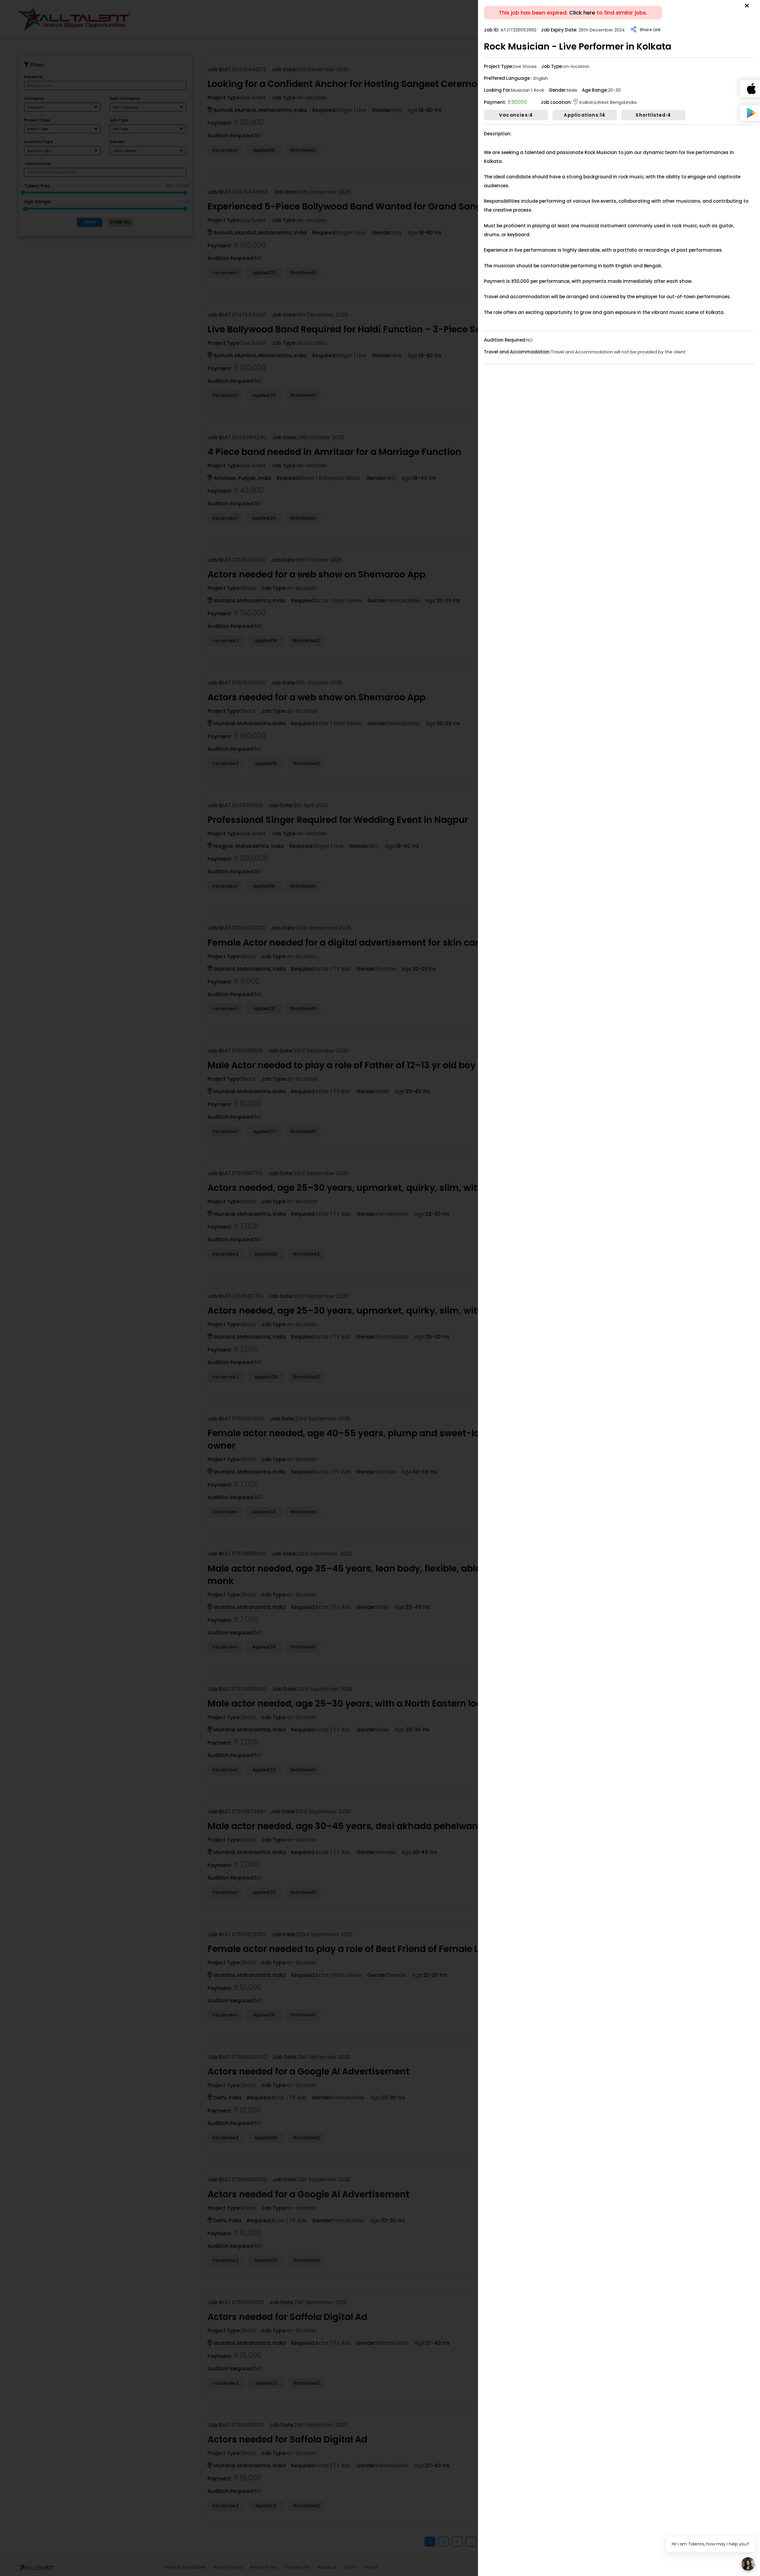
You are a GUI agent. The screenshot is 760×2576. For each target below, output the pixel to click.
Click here (582, 13)
